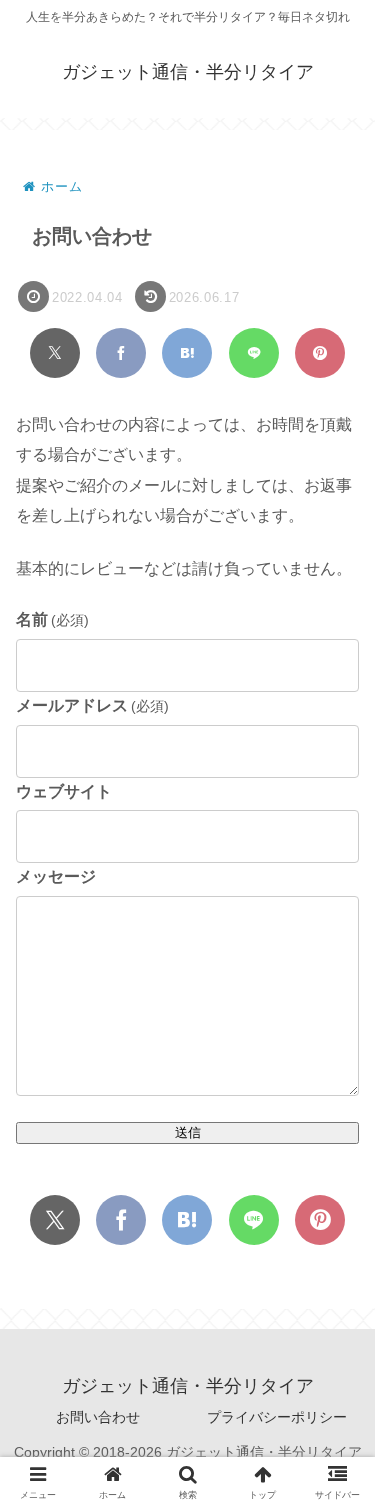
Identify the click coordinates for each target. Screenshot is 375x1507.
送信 (188, 1132)
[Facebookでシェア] (121, 353)
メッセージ (56, 876)
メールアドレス (92, 705)
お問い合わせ (98, 1417)
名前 (52, 619)
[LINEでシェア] (254, 353)
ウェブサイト (64, 791)
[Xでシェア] (55, 353)
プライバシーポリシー (277, 1417)
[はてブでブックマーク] (187, 353)
